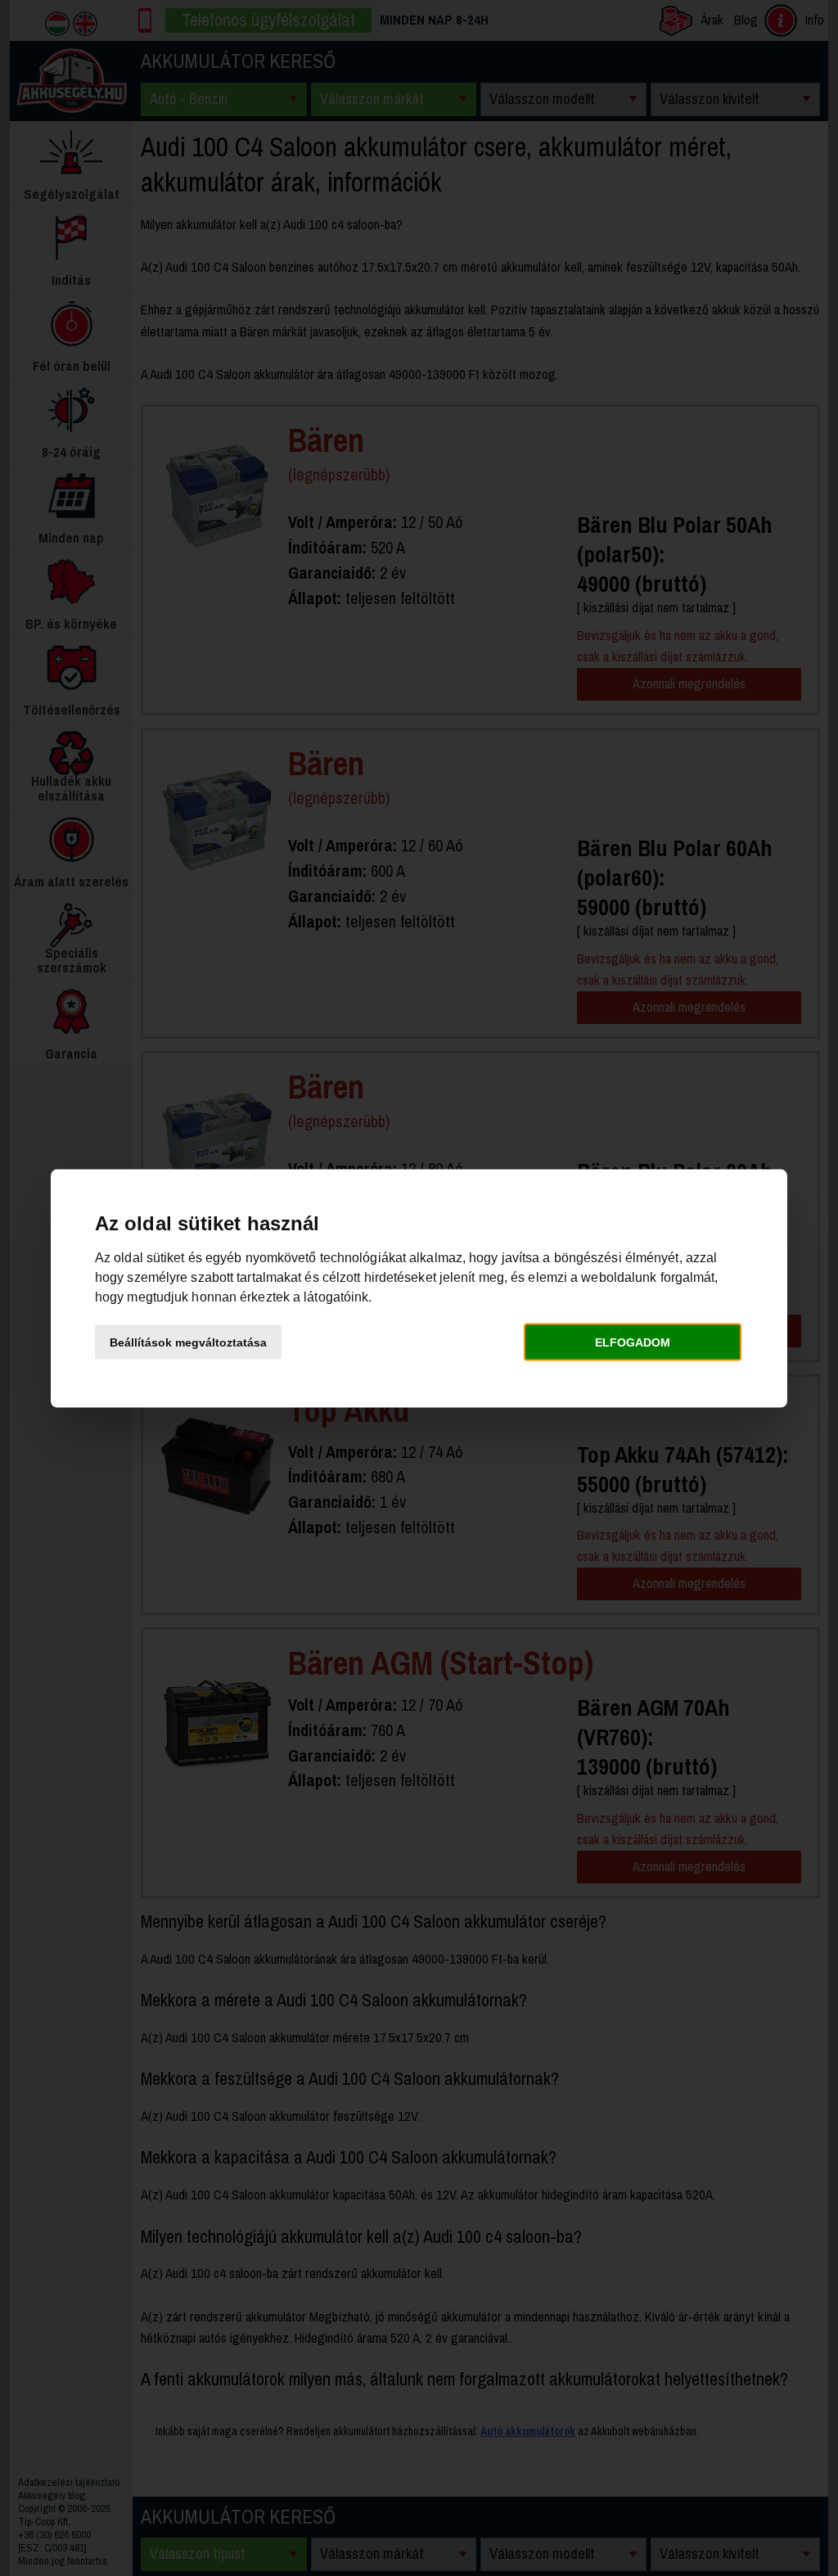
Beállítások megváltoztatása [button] (188, 1342)
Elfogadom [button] (633, 1342)
